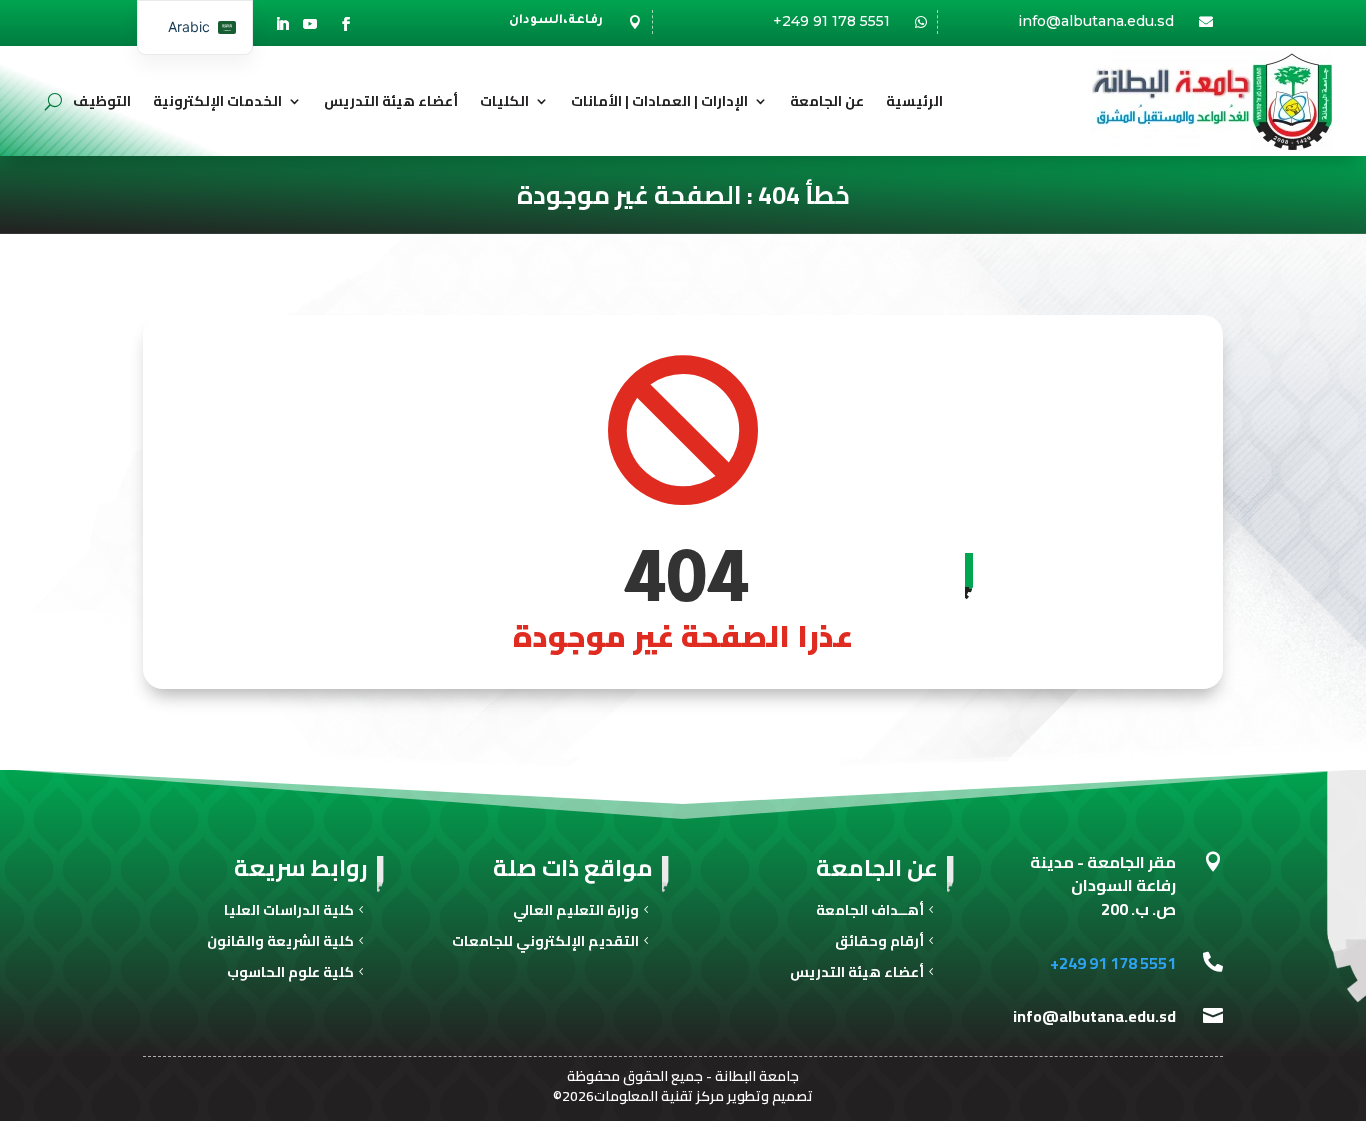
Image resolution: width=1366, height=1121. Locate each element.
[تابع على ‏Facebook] (346, 24)
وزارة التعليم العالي (576, 912)
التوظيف (102, 101)
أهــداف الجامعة (870, 912)
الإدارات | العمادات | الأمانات (659, 101)
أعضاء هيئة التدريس (391, 101)
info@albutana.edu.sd (1096, 21)
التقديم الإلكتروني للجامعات (545, 943)
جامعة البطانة (757, 1076)
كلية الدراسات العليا (289, 912)
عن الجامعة (827, 101)
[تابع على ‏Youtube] (310, 24)
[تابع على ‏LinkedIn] (282, 24)
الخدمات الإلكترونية (217, 101)
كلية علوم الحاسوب (290, 974)
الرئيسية (914, 101)
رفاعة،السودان (556, 21)
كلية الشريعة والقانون (280, 943)
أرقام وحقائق (879, 943)
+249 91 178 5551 (831, 21)
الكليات (504, 101)
